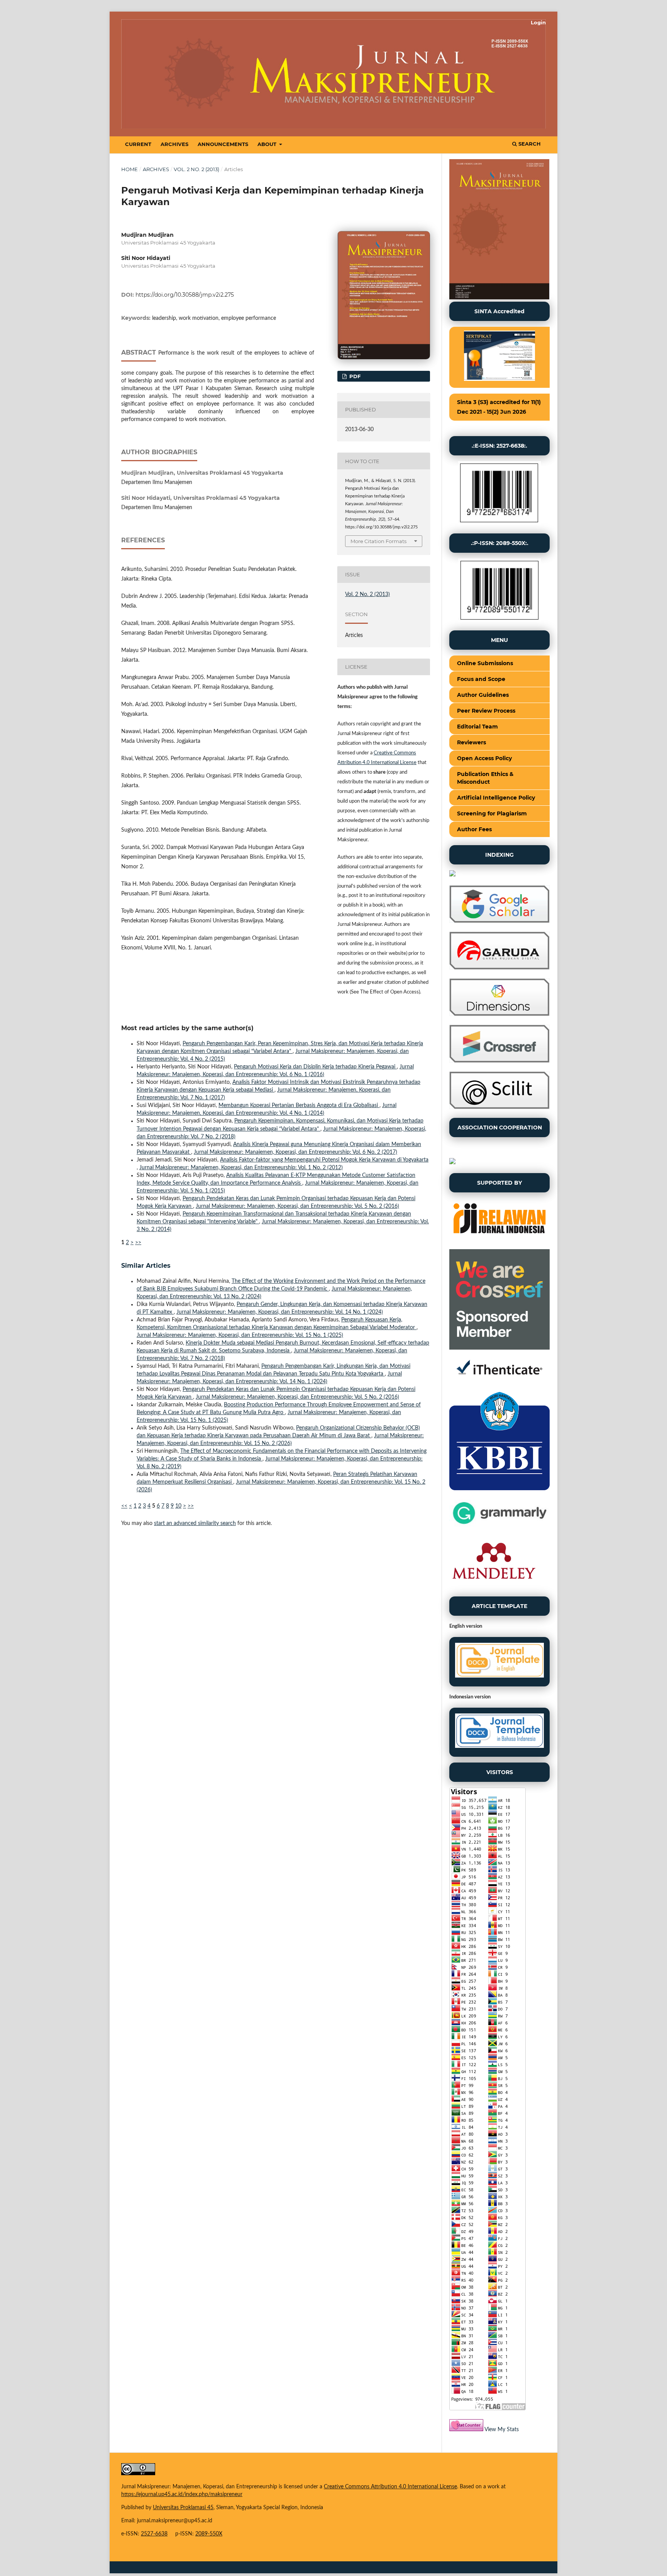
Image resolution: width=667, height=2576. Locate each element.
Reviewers (471, 742)
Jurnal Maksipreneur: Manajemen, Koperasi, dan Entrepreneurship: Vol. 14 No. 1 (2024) (280, 1312)
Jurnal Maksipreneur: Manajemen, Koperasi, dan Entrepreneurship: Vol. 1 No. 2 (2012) (241, 1168)
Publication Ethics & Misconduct (485, 778)
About (268, 144)
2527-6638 (154, 2534)
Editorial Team (477, 727)
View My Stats (502, 2430)
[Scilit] (499, 1107)
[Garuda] (499, 968)
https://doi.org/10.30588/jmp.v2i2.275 (185, 295)
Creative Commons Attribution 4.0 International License (390, 2487)
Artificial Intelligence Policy (496, 798)
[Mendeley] (494, 1586)
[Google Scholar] (499, 921)
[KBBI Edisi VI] (499, 1489)
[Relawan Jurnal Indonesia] (499, 1239)
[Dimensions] (499, 1014)
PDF (354, 376)
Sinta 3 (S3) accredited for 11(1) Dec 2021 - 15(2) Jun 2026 (499, 407)
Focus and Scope (481, 679)
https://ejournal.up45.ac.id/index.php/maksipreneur (182, 2494)
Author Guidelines (483, 695)
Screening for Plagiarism (492, 813)
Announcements (223, 144)
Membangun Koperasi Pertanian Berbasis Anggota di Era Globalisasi (299, 1105)
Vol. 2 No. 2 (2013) (196, 169)
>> (138, 1243)
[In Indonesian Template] (499, 1732)
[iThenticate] (499, 1380)
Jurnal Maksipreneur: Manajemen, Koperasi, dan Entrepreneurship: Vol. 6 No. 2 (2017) (295, 1152)
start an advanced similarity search (195, 1523)
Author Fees (474, 829)
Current (138, 144)
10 (178, 1506)
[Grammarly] (499, 1526)
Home (130, 169)
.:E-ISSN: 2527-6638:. (499, 446)
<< (124, 1506)
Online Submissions (485, 663)
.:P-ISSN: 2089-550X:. (500, 543)
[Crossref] (499, 1061)
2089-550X (209, 2534)
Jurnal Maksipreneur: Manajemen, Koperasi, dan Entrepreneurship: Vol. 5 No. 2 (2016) (297, 1206)
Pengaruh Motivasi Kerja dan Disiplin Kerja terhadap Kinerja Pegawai (315, 1067)
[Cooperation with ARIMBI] (452, 1163)
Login (538, 22)
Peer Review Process (486, 711)
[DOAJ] (452, 875)
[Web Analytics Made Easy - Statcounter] (466, 2430)
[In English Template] (499, 1662)
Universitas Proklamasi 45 (183, 2508)
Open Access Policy (484, 758)
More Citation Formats (378, 541)
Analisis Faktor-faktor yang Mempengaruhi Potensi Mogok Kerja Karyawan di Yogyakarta (324, 1160)
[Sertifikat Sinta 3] (499, 357)
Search (529, 144)
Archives (174, 144)
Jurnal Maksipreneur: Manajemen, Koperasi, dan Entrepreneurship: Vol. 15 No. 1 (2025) (240, 1335)
